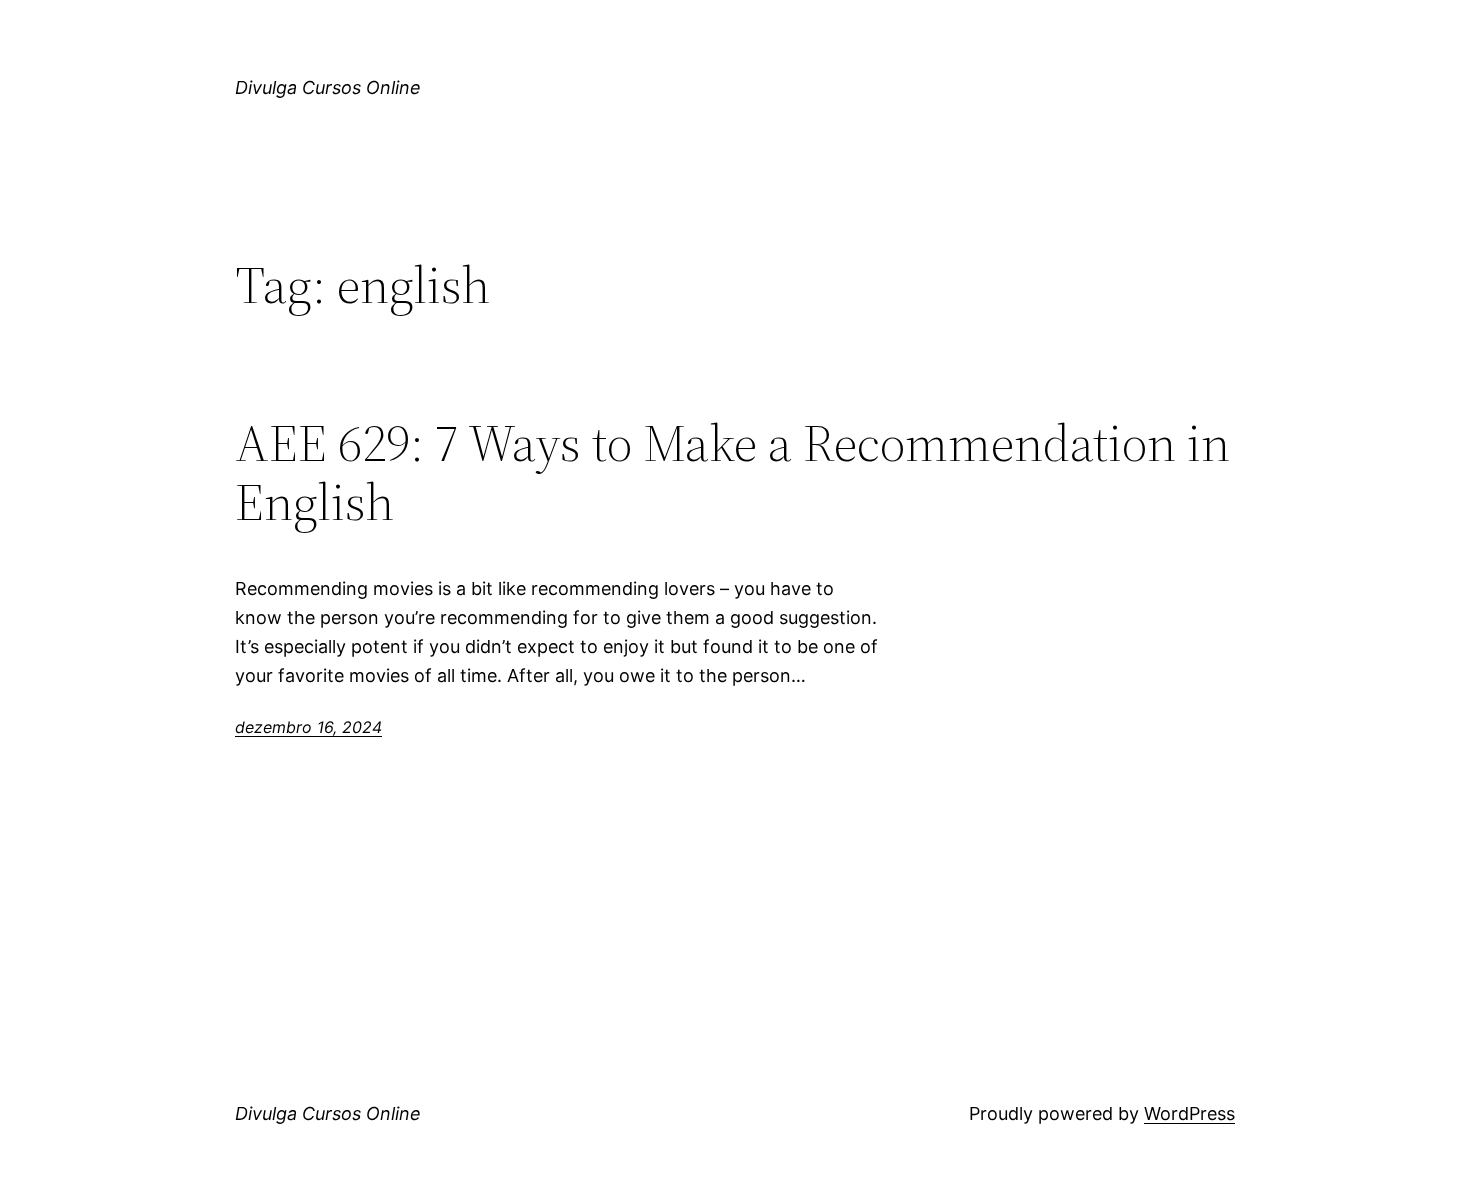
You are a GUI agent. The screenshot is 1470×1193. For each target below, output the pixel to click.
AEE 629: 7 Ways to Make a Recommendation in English (732, 473)
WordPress (1189, 1113)
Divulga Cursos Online (328, 87)
